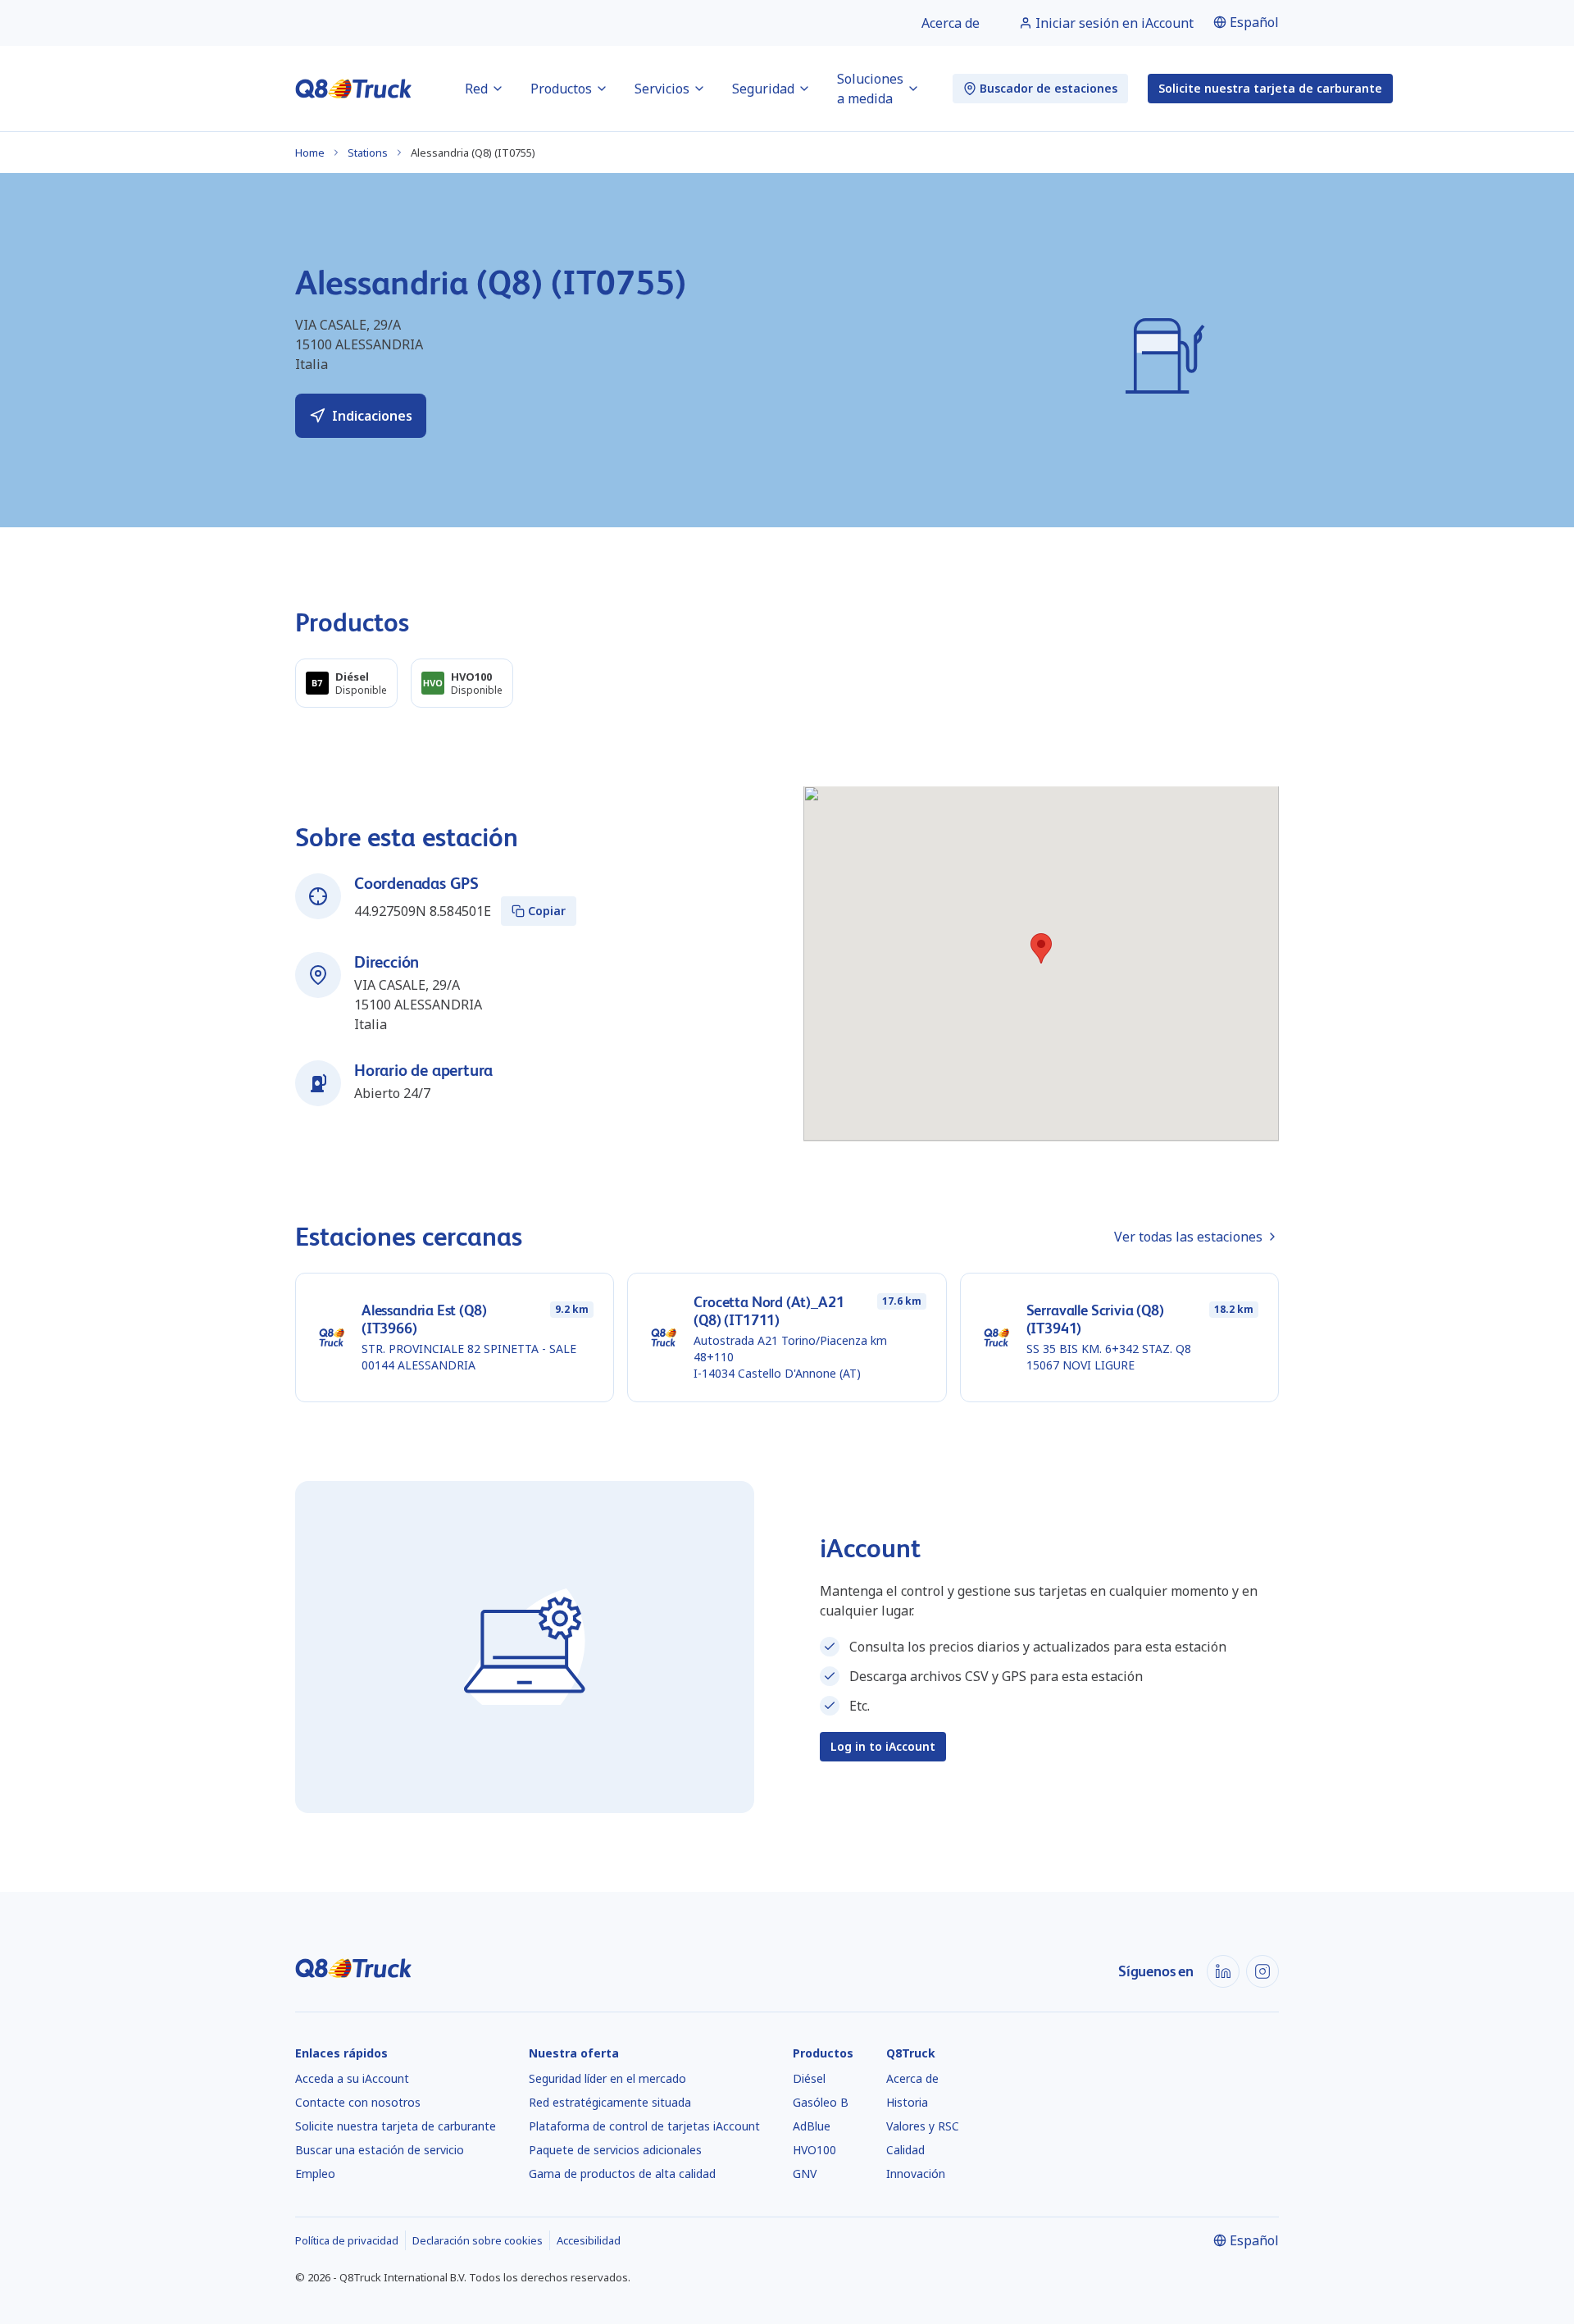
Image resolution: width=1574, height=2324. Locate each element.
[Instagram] (1262, 1971)
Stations (368, 153)
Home (310, 153)
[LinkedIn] (1223, 1971)
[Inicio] (354, 89)
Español (1254, 22)
